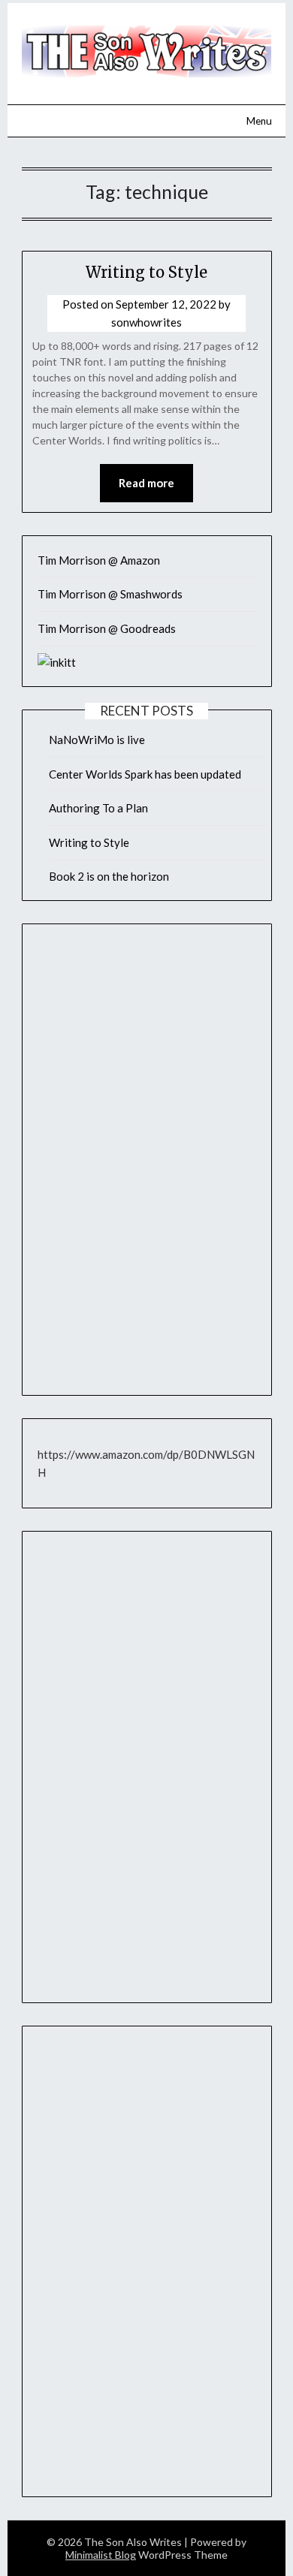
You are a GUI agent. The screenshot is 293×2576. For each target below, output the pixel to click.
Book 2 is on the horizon (109, 876)
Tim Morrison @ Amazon (99, 560)
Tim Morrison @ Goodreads (107, 628)
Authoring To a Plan (98, 808)
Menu (259, 121)
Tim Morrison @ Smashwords (110, 594)
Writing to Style (146, 272)
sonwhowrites (146, 322)
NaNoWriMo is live (97, 740)
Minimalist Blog (101, 2555)
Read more (146, 483)
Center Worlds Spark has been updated (145, 774)
